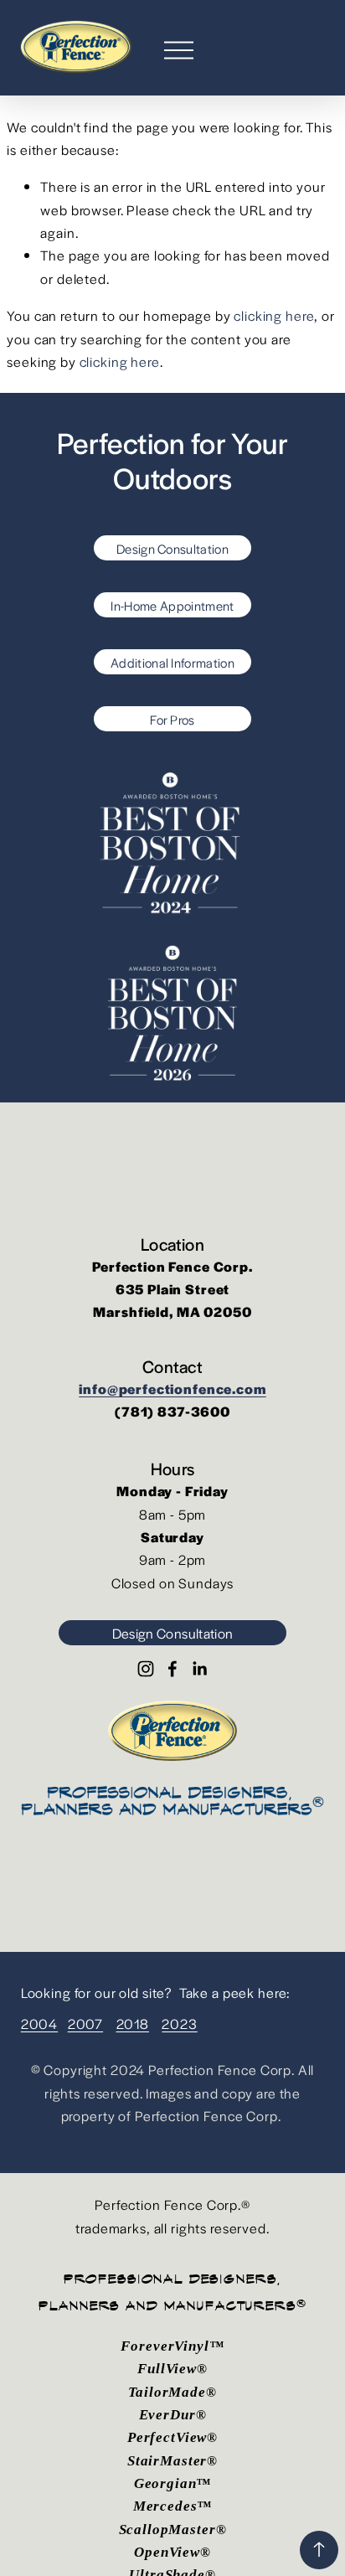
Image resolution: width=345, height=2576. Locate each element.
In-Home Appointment (172, 605)
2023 (179, 2024)
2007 (85, 2024)
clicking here (274, 315)
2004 (39, 2024)
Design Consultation (172, 548)
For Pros (172, 719)
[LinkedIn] (199, 1669)
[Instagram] (146, 1669)
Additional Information (172, 662)
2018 (133, 2024)
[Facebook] (172, 1669)
